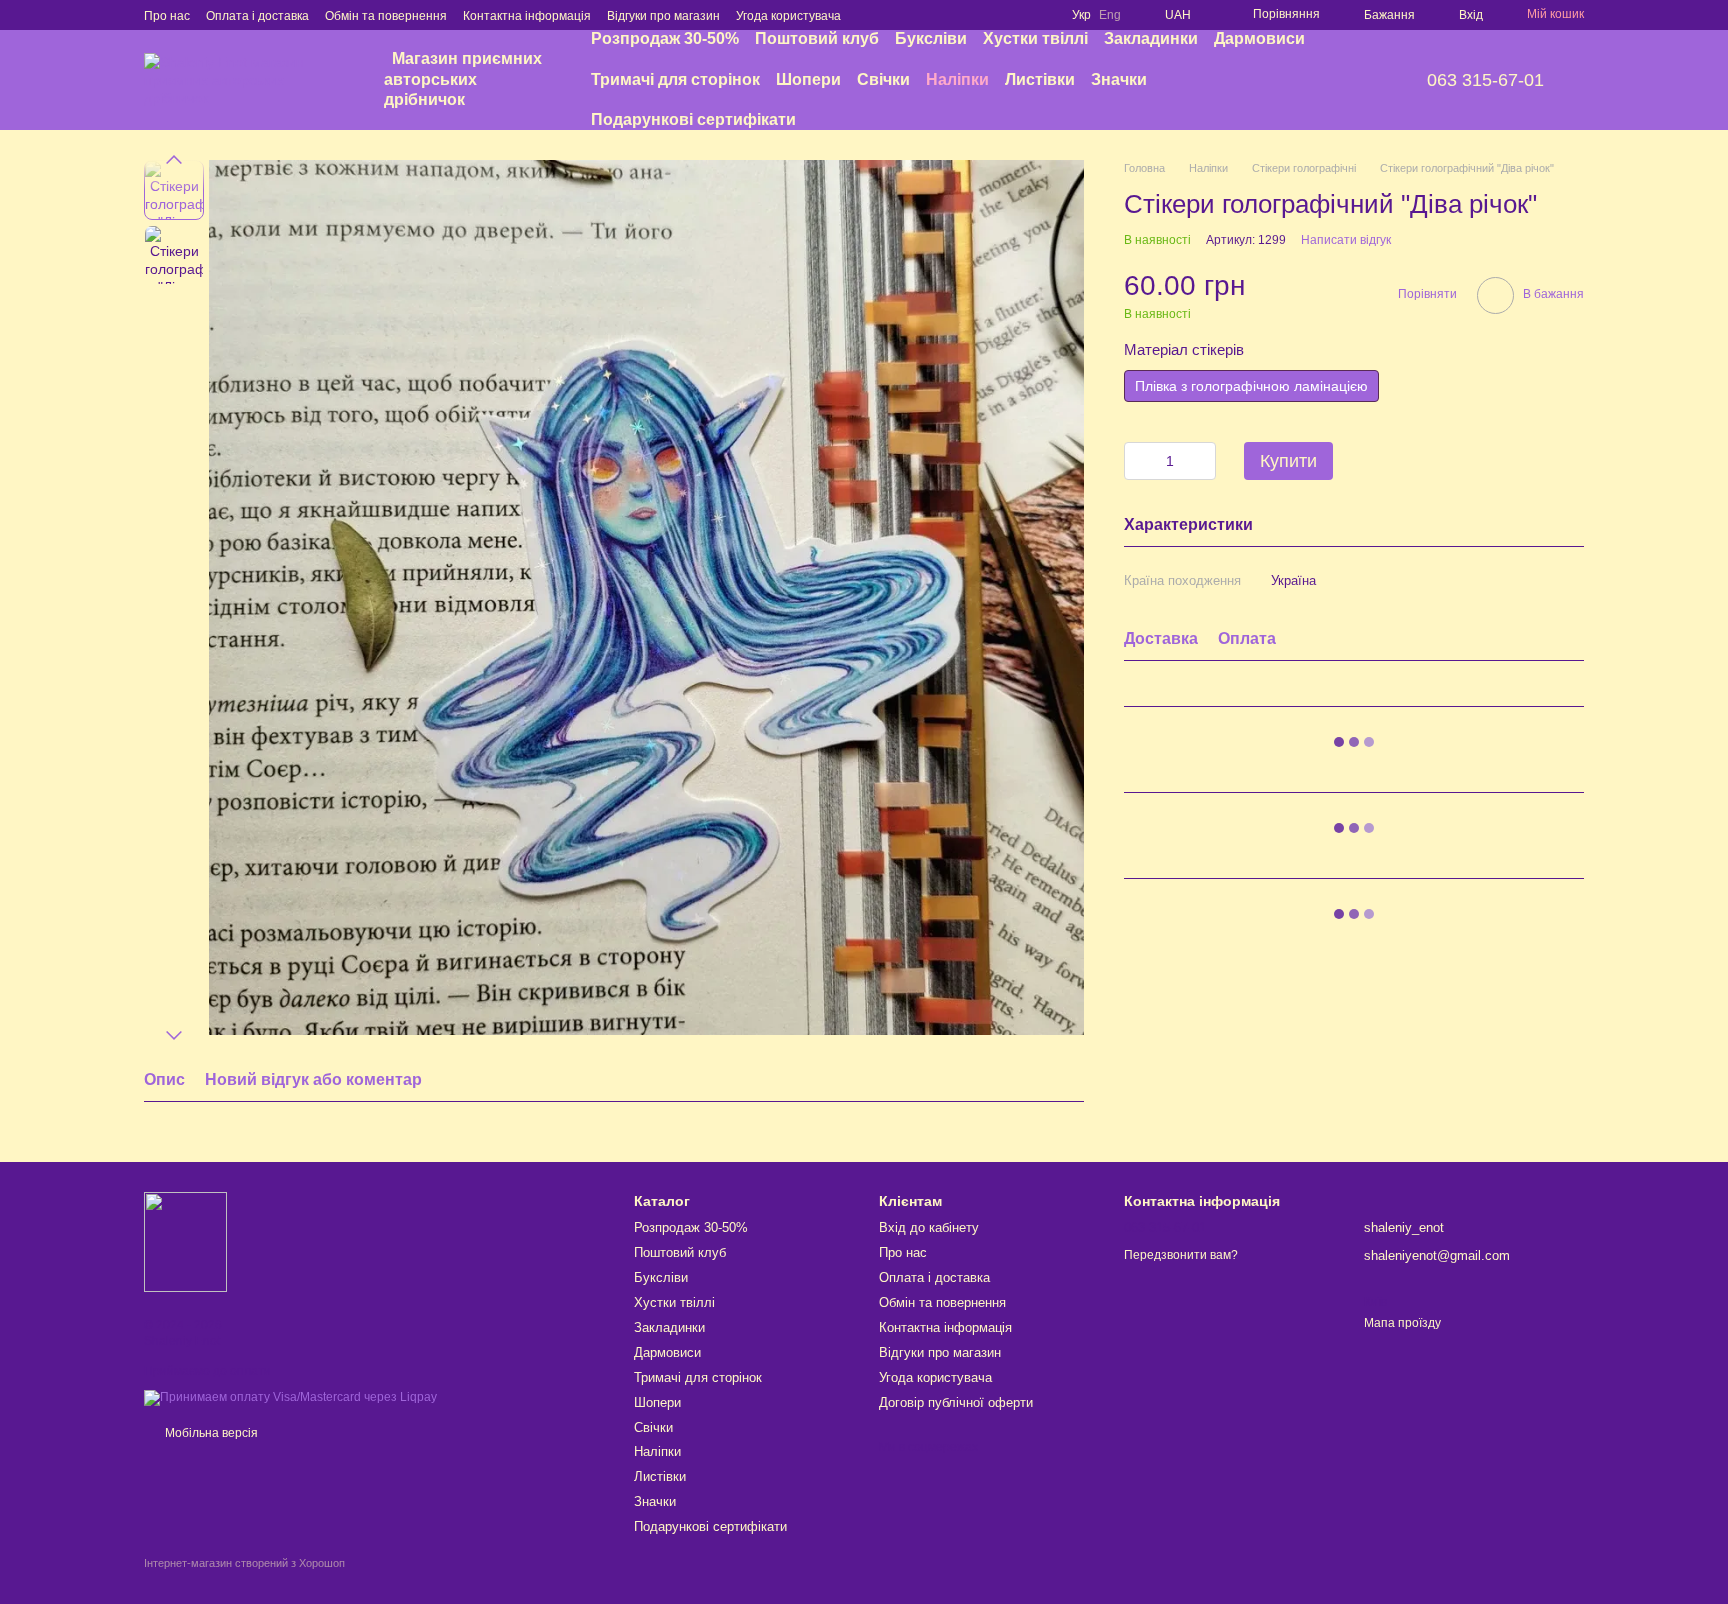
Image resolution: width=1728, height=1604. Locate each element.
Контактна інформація (527, 16)
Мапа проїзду (1402, 1323)
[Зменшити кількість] (1139, 460)
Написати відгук (1346, 239)
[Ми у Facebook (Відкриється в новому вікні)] (968, 15)
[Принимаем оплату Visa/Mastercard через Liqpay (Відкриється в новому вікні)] (290, 1397)
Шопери (808, 79)
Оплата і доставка (257, 16)
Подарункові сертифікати (693, 119)
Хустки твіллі (1035, 38)
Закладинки (1151, 38)
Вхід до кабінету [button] (929, 1227)
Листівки (1040, 79)
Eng (1110, 15)
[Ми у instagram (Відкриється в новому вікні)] (992, 15)
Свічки (883, 79)
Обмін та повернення (386, 16)
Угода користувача (788, 16)
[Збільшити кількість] (1201, 460)
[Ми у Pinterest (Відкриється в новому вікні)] (1016, 15)
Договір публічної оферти (956, 1402)
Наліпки (957, 79)
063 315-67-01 (1485, 80)
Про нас (167, 16)
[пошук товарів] (1343, 80)
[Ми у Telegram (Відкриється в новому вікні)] (1040, 15)
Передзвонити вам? (1181, 1255)
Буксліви (931, 38)
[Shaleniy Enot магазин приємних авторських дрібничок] (185, 1241)
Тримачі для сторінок (675, 79)
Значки (1119, 79)
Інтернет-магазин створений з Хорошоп (244, 1563)
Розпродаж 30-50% (665, 38)
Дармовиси (1259, 38)
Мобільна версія (210, 1433)
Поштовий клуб (817, 38)
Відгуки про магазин (663, 16)
